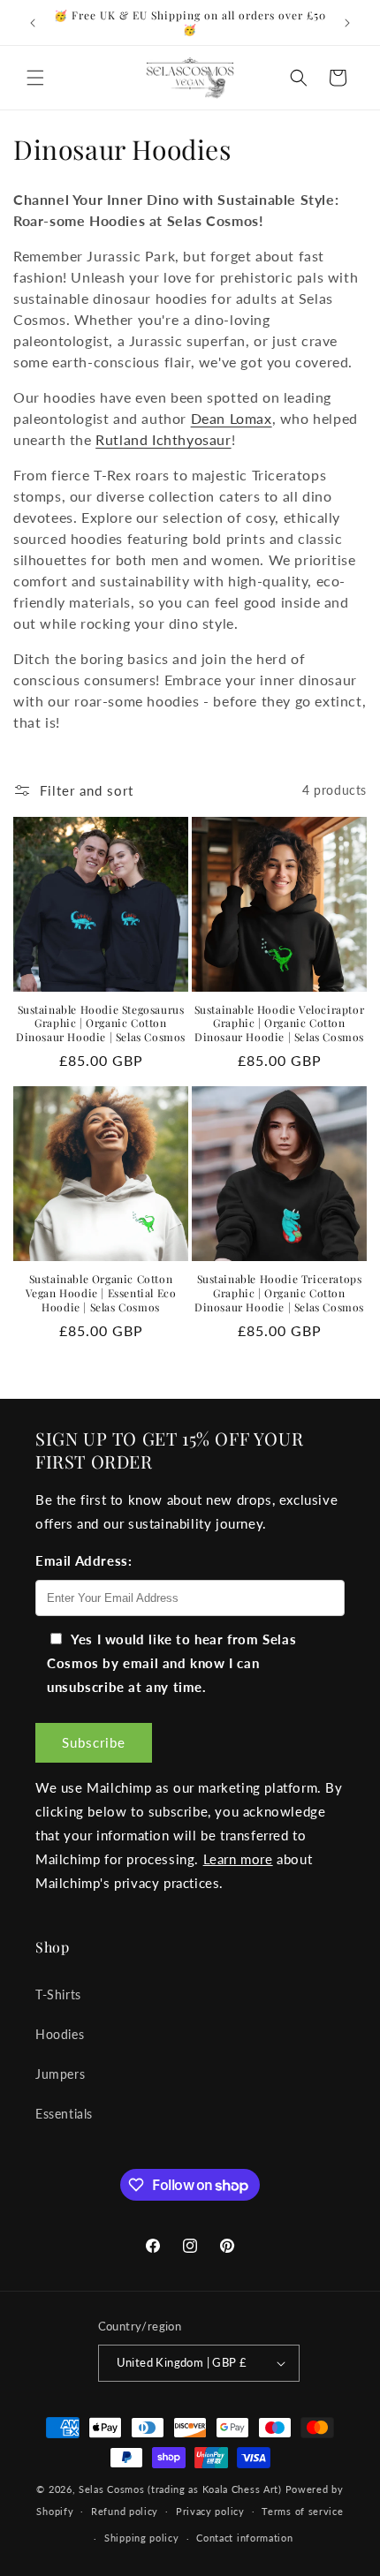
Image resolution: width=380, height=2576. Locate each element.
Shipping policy (142, 2538)
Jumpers (60, 2074)
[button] (35, 78)
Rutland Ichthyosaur (163, 439)
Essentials (64, 2114)
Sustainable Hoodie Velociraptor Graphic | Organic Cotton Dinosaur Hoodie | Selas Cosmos (280, 1024)
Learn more (238, 1859)
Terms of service (302, 2511)
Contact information (244, 2538)
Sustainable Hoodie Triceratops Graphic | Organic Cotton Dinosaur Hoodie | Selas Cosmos (279, 1293)
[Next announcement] (347, 23)
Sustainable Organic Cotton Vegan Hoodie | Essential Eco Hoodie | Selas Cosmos (101, 1293)
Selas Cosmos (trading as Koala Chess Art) (180, 2489)
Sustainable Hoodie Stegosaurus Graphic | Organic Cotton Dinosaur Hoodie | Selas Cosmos (101, 1024)
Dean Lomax (232, 418)
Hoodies (60, 2034)
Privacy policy (210, 2511)
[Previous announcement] (33, 23)
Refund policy (125, 2511)
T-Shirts (58, 1994)
